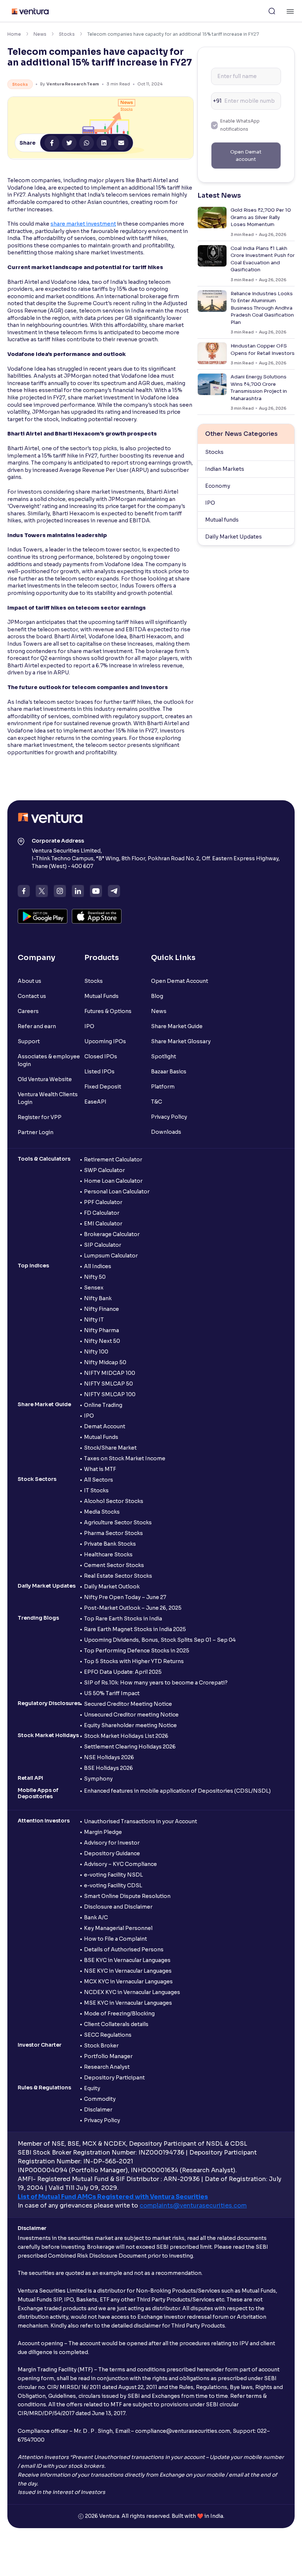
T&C (157, 1102)
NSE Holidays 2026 (109, 1757)
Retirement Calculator (113, 1160)
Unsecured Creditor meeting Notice (131, 1715)
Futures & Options (108, 1011)
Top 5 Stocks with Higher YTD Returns (134, 1661)
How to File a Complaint (115, 1939)
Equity (92, 2088)
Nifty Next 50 (102, 1341)
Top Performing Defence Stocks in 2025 (137, 1651)
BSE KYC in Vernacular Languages (127, 1960)
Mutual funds (222, 520)
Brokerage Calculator (112, 1234)
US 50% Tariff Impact (112, 1693)
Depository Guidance (112, 1853)
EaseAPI (95, 1102)
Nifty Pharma (101, 1330)
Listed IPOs (99, 1072)
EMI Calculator (103, 1224)
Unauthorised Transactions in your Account (141, 1821)
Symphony (98, 1779)
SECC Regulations (108, 2035)
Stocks (67, 34)
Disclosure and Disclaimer (118, 1907)
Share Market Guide (177, 1026)
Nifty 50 (95, 1277)
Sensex (94, 1288)
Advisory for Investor (112, 1843)
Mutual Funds (101, 996)
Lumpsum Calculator (111, 1256)
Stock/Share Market (110, 1448)
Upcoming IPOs (105, 1041)
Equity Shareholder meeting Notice (130, 1725)
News (40, 34)
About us (29, 981)
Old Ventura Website (45, 1079)
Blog (157, 996)
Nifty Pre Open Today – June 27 (125, 1597)
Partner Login (36, 1132)
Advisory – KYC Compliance (120, 1864)
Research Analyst (107, 2067)
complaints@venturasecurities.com (193, 2206)
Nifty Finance (101, 1309)
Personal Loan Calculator (117, 1192)
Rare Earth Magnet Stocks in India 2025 (135, 1629)
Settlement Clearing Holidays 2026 (130, 1747)
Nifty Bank (98, 1298)
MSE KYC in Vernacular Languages (128, 2003)
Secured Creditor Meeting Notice (128, 1704)
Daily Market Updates (233, 537)
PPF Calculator (103, 1202)
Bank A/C (96, 1917)
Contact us (32, 996)
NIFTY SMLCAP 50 (108, 1384)
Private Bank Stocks (110, 1544)
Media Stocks (102, 1512)
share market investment (83, 224)
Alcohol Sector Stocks (114, 1501)
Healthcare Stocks (108, 1555)
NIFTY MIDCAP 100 (110, 1373)
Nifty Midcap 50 (105, 1362)
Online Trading (103, 1405)
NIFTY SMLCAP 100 (110, 1394)
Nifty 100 (96, 1352)
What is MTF (100, 1469)
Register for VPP (40, 1117)
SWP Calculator (104, 1170)
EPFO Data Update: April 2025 (123, 1672)
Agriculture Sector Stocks (118, 1522)
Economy (218, 486)
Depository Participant (114, 2078)
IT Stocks (96, 1490)
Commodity (100, 2099)
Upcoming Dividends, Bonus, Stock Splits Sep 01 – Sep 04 (160, 1640)
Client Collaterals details (116, 2024)
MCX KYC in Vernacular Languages (128, 1982)
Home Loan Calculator (113, 1181)
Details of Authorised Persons (124, 1949)
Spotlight (164, 1056)
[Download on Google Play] (43, 916)
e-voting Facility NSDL (113, 1875)
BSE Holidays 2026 (108, 1768)
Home (14, 34)
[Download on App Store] (97, 916)
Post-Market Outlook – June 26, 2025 (133, 1608)
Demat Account (105, 1426)
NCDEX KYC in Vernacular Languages (132, 1992)
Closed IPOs (101, 1056)
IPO (210, 503)
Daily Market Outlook (112, 1587)
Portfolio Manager (108, 2056)
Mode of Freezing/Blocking (119, 2014)
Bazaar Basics (169, 1072)
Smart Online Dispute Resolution (127, 1896)
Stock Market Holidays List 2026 (126, 1736)
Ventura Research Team (73, 84)
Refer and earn (37, 1026)
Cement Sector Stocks (114, 1565)
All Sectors (99, 1480)
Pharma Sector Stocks (113, 1533)
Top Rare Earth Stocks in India (123, 1619)
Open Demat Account (180, 981)
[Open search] (272, 11)
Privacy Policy (169, 1117)
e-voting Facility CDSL (113, 1885)
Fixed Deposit (103, 1087)
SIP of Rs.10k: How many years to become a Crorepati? (156, 1683)
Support (29, 1041)
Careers (28, 1011)
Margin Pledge (103, 1832)
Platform (163, 1087)
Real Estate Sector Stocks (118, 1576)
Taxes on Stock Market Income (125, 1458)
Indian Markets (225, 469)
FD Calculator (102, 1213)
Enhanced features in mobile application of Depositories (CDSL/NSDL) (177, 1791)
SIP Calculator (103, 1245)
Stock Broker (101, 2046)
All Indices (98, 1266)
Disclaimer (98, 2110)
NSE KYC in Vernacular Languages (128, 1971)
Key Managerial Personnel (118, 1928)
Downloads (166, 1132)
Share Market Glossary (181, 1041)
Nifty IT (94, 1320)
